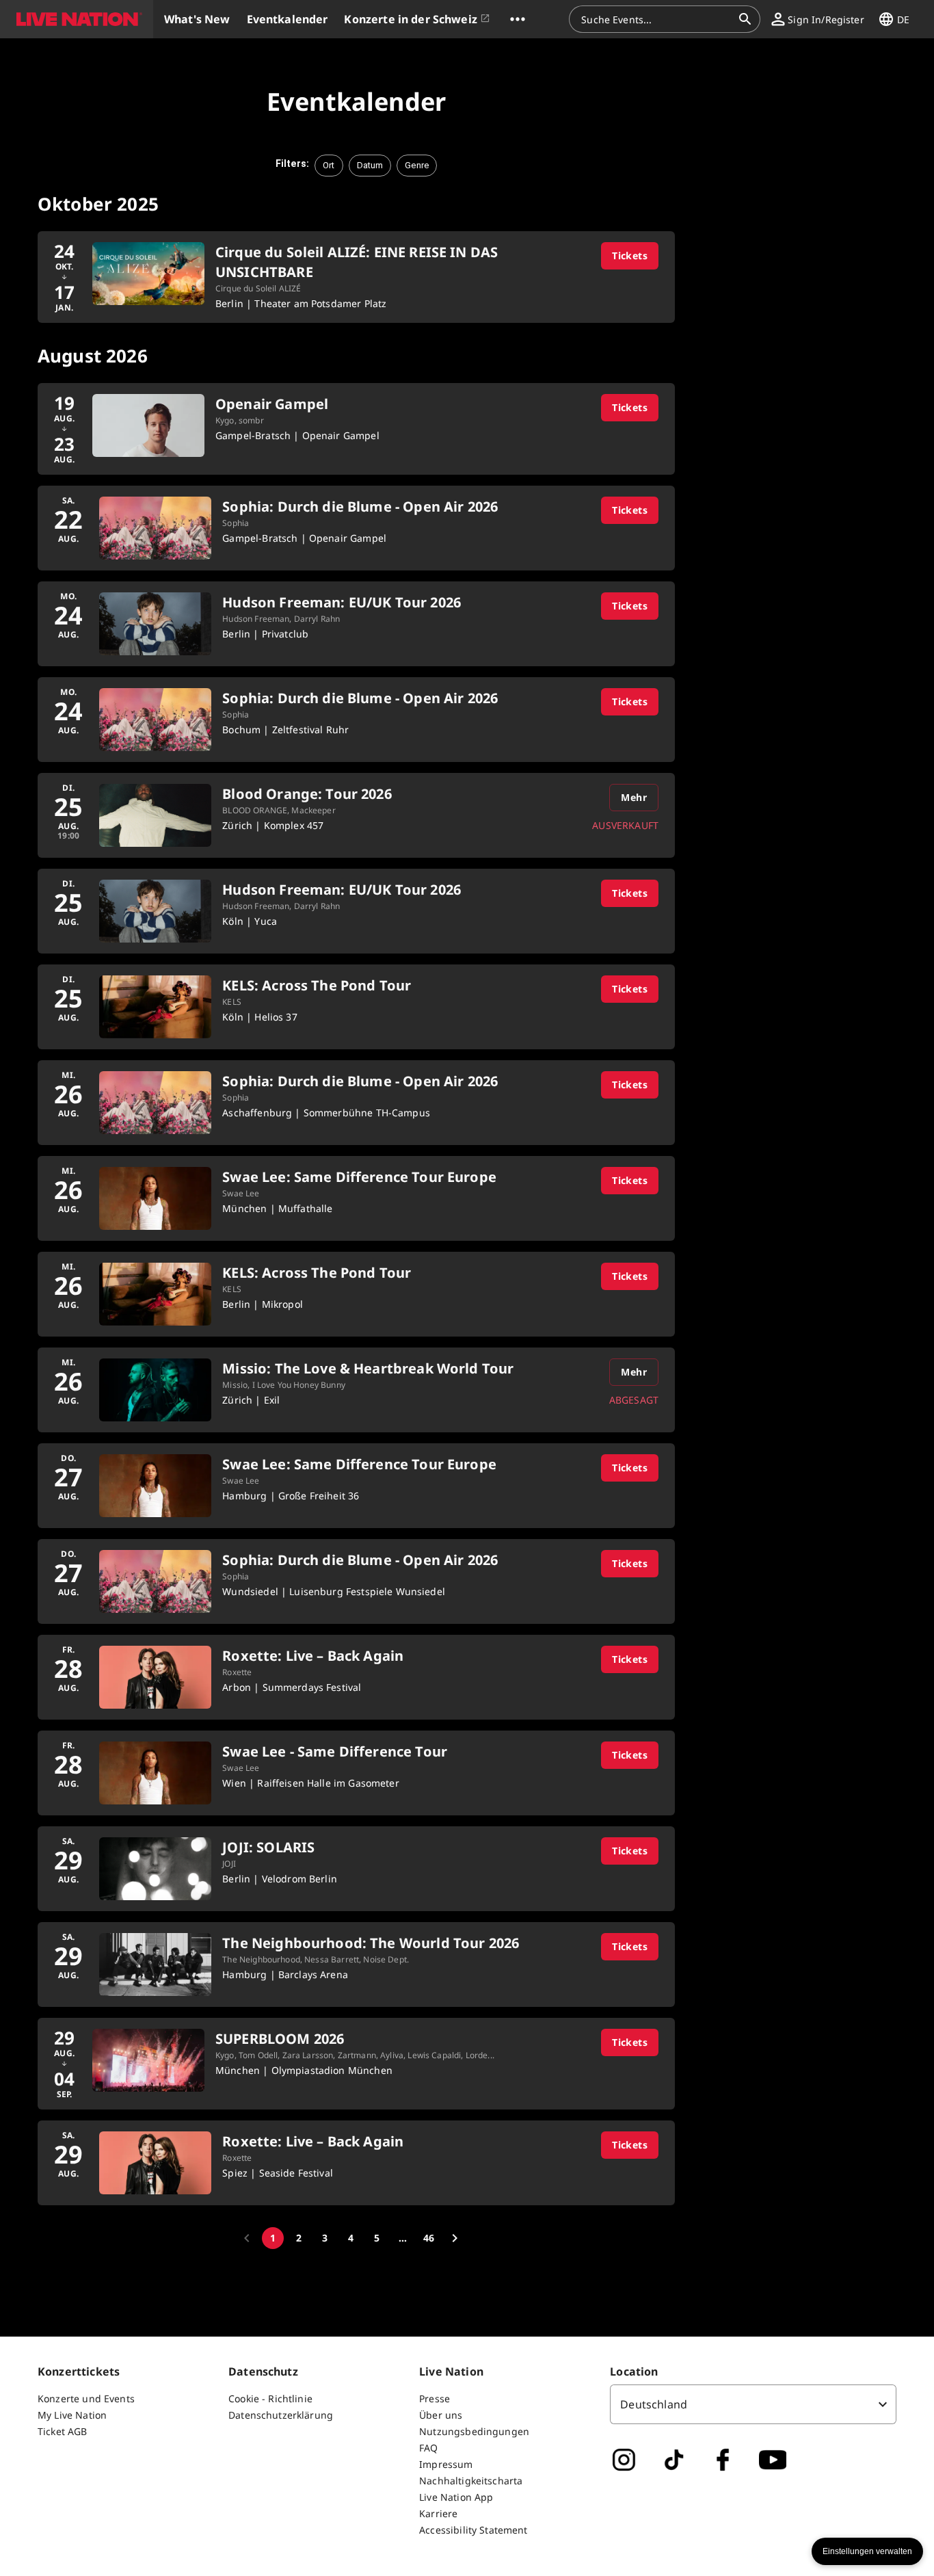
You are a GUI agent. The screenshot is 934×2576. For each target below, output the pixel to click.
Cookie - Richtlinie (270, 2398)
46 (429, 2238)
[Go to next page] (455, 2238)
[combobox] (656, 19)
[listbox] (753, 2404)
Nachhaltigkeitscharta (471, 2481)
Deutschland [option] (654, 2404)
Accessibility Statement (473, 2530)
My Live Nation (72, 2415)
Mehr (634, 797)
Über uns (441, 2415)
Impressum (446, 2464)
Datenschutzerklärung (281, 2415)
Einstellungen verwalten (867, 2551)
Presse (435, 2398)
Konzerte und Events (86, 2398)
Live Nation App (456, 2497)
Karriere (438, 2513)
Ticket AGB (63, 2431)
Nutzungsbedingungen (474, 2431)
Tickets (630, 255)
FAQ (428, 2448)
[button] (77, 19)
